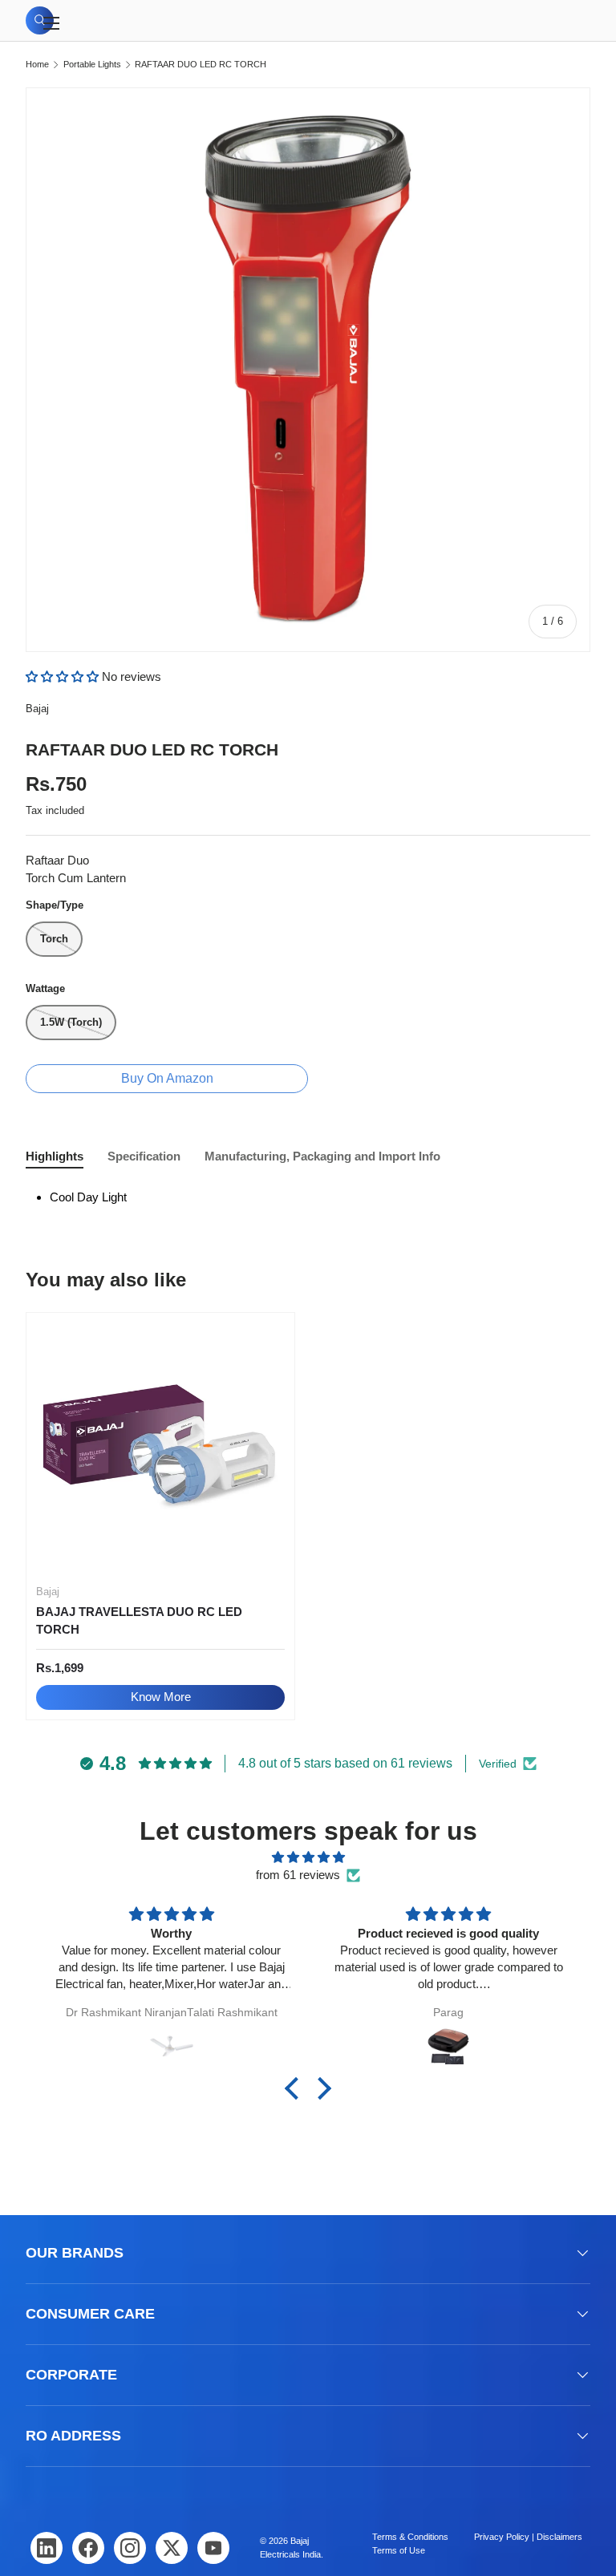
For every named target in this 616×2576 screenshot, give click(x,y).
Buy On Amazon (167, 1078)
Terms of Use (399, 2550)
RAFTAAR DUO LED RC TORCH (201, 65)
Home (37, 65)
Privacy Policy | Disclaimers (528, 2537)
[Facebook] (88, 2548)
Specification (144, 1156)
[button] (64, 676)
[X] (172, 2548)
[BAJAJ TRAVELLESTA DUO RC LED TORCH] (160, 1447)
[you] (213, 2548)
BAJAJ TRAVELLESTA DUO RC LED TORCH (139, 1621)
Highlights (55, 1156)
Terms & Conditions (410, 2537)
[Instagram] (130, 2548)
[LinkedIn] (47, 2548)
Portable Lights (92, 65)
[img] (308, 1858)
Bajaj (37, 709)
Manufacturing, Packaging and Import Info (322, 1156)
